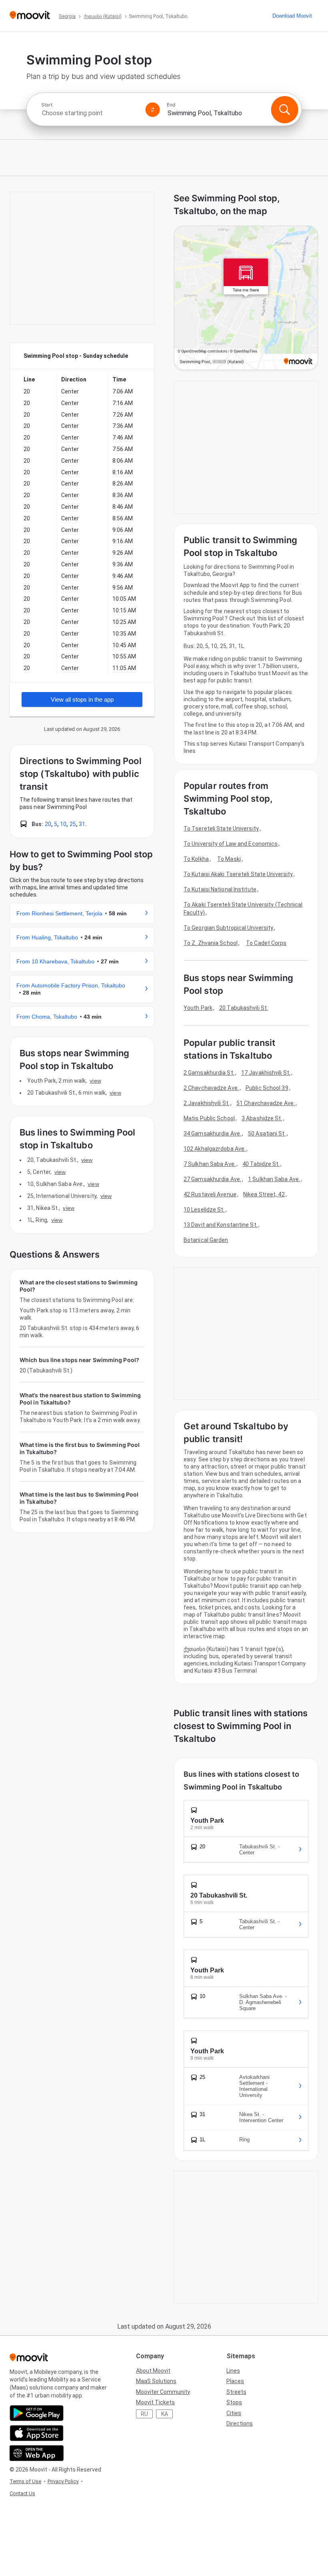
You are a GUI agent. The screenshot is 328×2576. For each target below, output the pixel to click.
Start (47, 105)
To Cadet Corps (266, 943)
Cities (234, 2413)
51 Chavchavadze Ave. (266, 1103)
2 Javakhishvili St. (207, 1103)
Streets (236, 2392)
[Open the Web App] (37, 2453)
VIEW (95, 1081)
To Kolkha (196, 859)
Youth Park (198, 1008)
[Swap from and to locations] (153, 110)
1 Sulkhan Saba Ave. (274, 1179)
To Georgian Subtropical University (228, 928)
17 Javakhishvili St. (266, 1073)
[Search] (284, 110)
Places (235, 2381)
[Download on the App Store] (37, 2433)
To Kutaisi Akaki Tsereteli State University (238, 874)
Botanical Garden (206, 1240)
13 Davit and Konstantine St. (221, 1225)
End (171, 105)
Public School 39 (267, 1088)
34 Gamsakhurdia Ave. (212, 1134)
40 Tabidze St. (261, 1164)
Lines (233, 2371)
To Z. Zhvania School (211, 943)
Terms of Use (25, 2481)
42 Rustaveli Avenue (210, 1194)
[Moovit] (30, 16)
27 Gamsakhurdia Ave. (212, 1179)
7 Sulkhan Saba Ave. (210, 1164)
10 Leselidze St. (204, 1210)
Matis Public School (209, 1118)
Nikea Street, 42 (264, 1194)
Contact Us (22, 2493)
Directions (240, 2424)
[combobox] (90, 113)
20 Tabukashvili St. (244, 1008)
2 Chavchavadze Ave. (211, 1088)
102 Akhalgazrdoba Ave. (215, 1149)
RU (144, 2414)
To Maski (229, 859)
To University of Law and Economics (231, 844)
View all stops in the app (82, 699)
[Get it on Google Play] (37, 2413)
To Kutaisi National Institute (220, 889)
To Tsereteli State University (221, 829)
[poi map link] (246, 298)
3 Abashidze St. (262, 1118)
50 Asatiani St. (267, 1134)
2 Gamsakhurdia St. (209, 1073)
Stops (234, 2402)
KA (165, 2414)
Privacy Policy (63, 2481)
